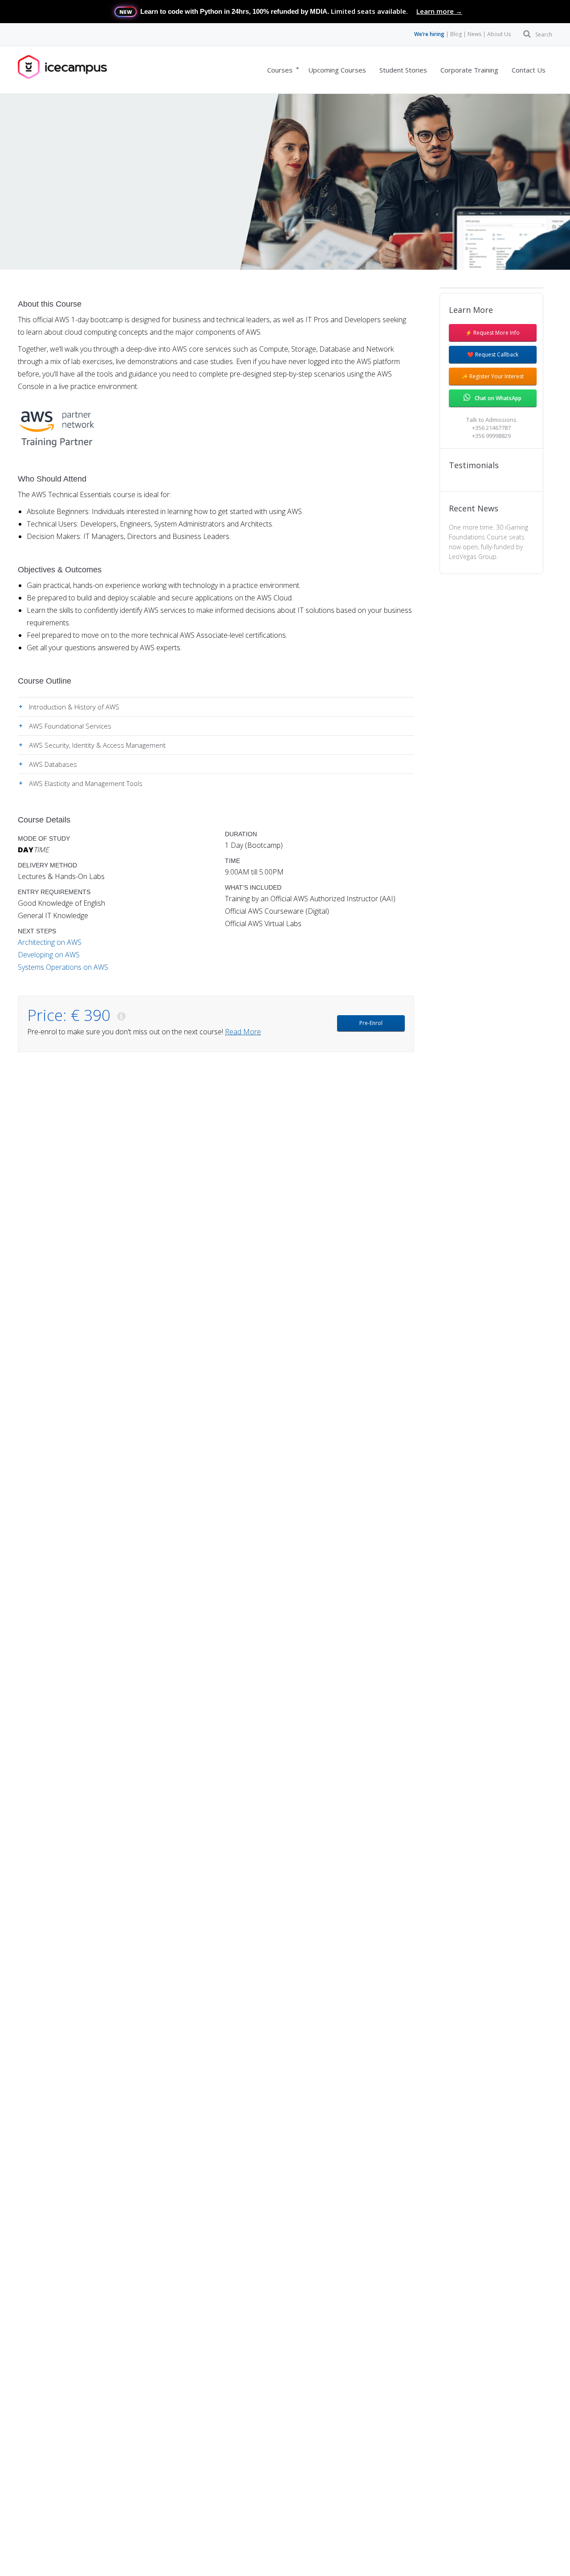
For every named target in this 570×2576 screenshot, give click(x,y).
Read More (243, 1032)
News (474, 34)
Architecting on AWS (50, 942)
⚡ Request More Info (493, 333)
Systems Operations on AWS (63, 967)
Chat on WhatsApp (498, 398)
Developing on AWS (49, 955)
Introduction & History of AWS (74, 707)
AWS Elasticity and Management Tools (86, 783)
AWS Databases (53, 764)
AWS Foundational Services (70, 726)
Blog (456, 34)
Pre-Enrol (371, 1023)
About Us (499, 34)
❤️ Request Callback (493, 354)
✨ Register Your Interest (493, 376)
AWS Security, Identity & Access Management (97, 745)
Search (544, 34)
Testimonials (474, 465)
